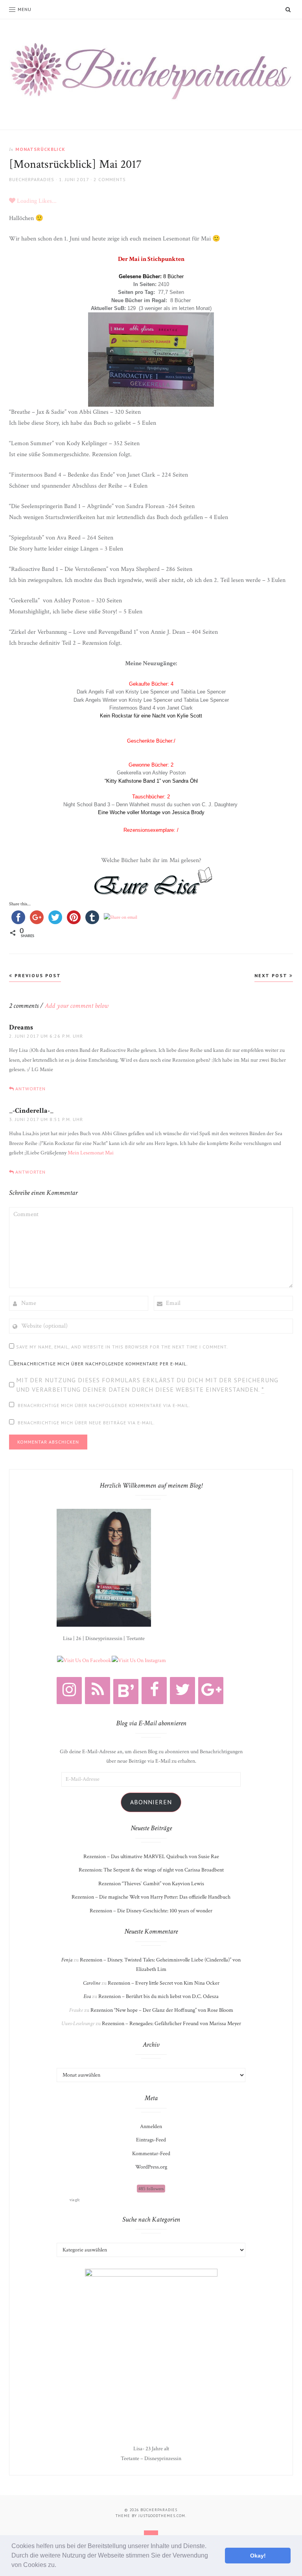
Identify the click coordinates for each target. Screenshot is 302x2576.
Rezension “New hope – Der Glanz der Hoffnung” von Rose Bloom (162, 2010)
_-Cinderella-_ (31, 1111)
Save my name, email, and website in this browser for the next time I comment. (122, 1347)
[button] (59, 2566)
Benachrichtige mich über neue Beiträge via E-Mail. (86, 1423)
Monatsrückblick (40, 149)
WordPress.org (151, 2167)
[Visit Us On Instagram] (139, 1660)
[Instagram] (69, 1691)
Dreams (21, 1027)
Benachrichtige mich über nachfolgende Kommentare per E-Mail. (101, 1364)
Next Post (272, 975)
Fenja (67, 1960)
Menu (25, 9)
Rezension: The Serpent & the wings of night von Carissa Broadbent (151, 1870)
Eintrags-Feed (151, 2140)
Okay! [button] (258, 2556)
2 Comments (110, 179)
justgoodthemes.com (162, 2516)
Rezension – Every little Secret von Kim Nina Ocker (164, 1983)
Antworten (30, 1089)
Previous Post (37, 975)
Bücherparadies (159, 2510)
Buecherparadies (32, 179)
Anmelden (151, 2126)
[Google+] (211, 1691)
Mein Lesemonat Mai (90, 1153)
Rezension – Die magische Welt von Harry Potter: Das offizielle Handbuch (151, 1897)
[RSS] (98, 1691)
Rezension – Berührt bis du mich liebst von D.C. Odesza (158, 1996)
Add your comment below (77, 1006)
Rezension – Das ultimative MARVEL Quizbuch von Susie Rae (151, 1857)
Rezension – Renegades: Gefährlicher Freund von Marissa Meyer (171, 2024)
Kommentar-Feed (151, 2154)
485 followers (151, 2189)
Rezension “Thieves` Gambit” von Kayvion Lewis (151, 1884)
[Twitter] (182, 1691)
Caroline (92, 1983)
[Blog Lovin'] (126, 1692)
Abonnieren (151, 1802)
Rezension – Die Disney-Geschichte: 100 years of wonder (151, 1911)
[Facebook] (154, 1691)
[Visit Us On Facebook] (84, 1660)
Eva (87, 1996)
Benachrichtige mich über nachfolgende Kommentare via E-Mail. (104, 1405)
